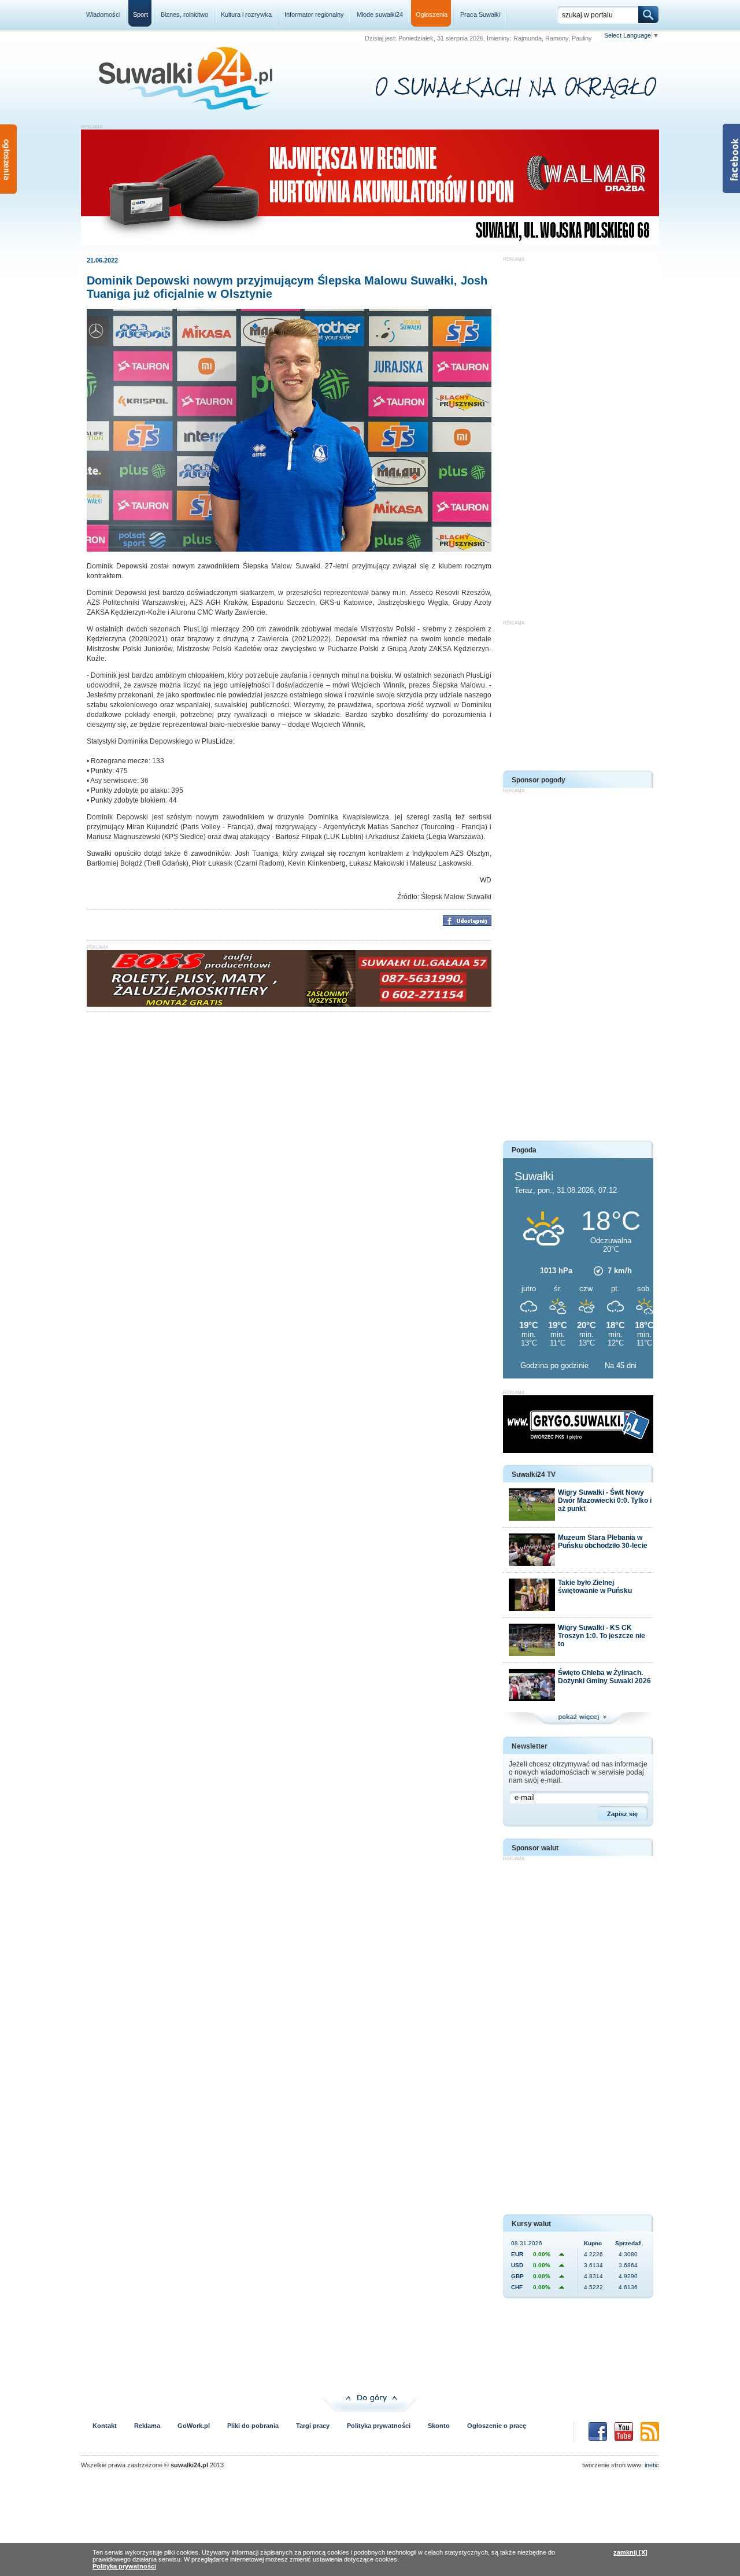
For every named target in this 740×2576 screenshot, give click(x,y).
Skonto (439, 2426)
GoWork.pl (194, 2426)
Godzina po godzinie (556, 1365)
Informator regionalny (314, 14)
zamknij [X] (630, 2552)
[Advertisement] (578, 435)
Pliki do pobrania (253, 2426)
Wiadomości (103, 14)
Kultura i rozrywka (246, 14)
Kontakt (105, 2426)
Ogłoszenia (432, 14)
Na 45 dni (621, 1365)
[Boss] (289, 1004)
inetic (652, 2465)
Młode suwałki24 (380, 14)
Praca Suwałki (480, 14)
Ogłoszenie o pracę (497, 2426)
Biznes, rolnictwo (184, 14)
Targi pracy (313, 2426)
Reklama (147, 2426)
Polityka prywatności (379, 2426)
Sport (140, 14)
